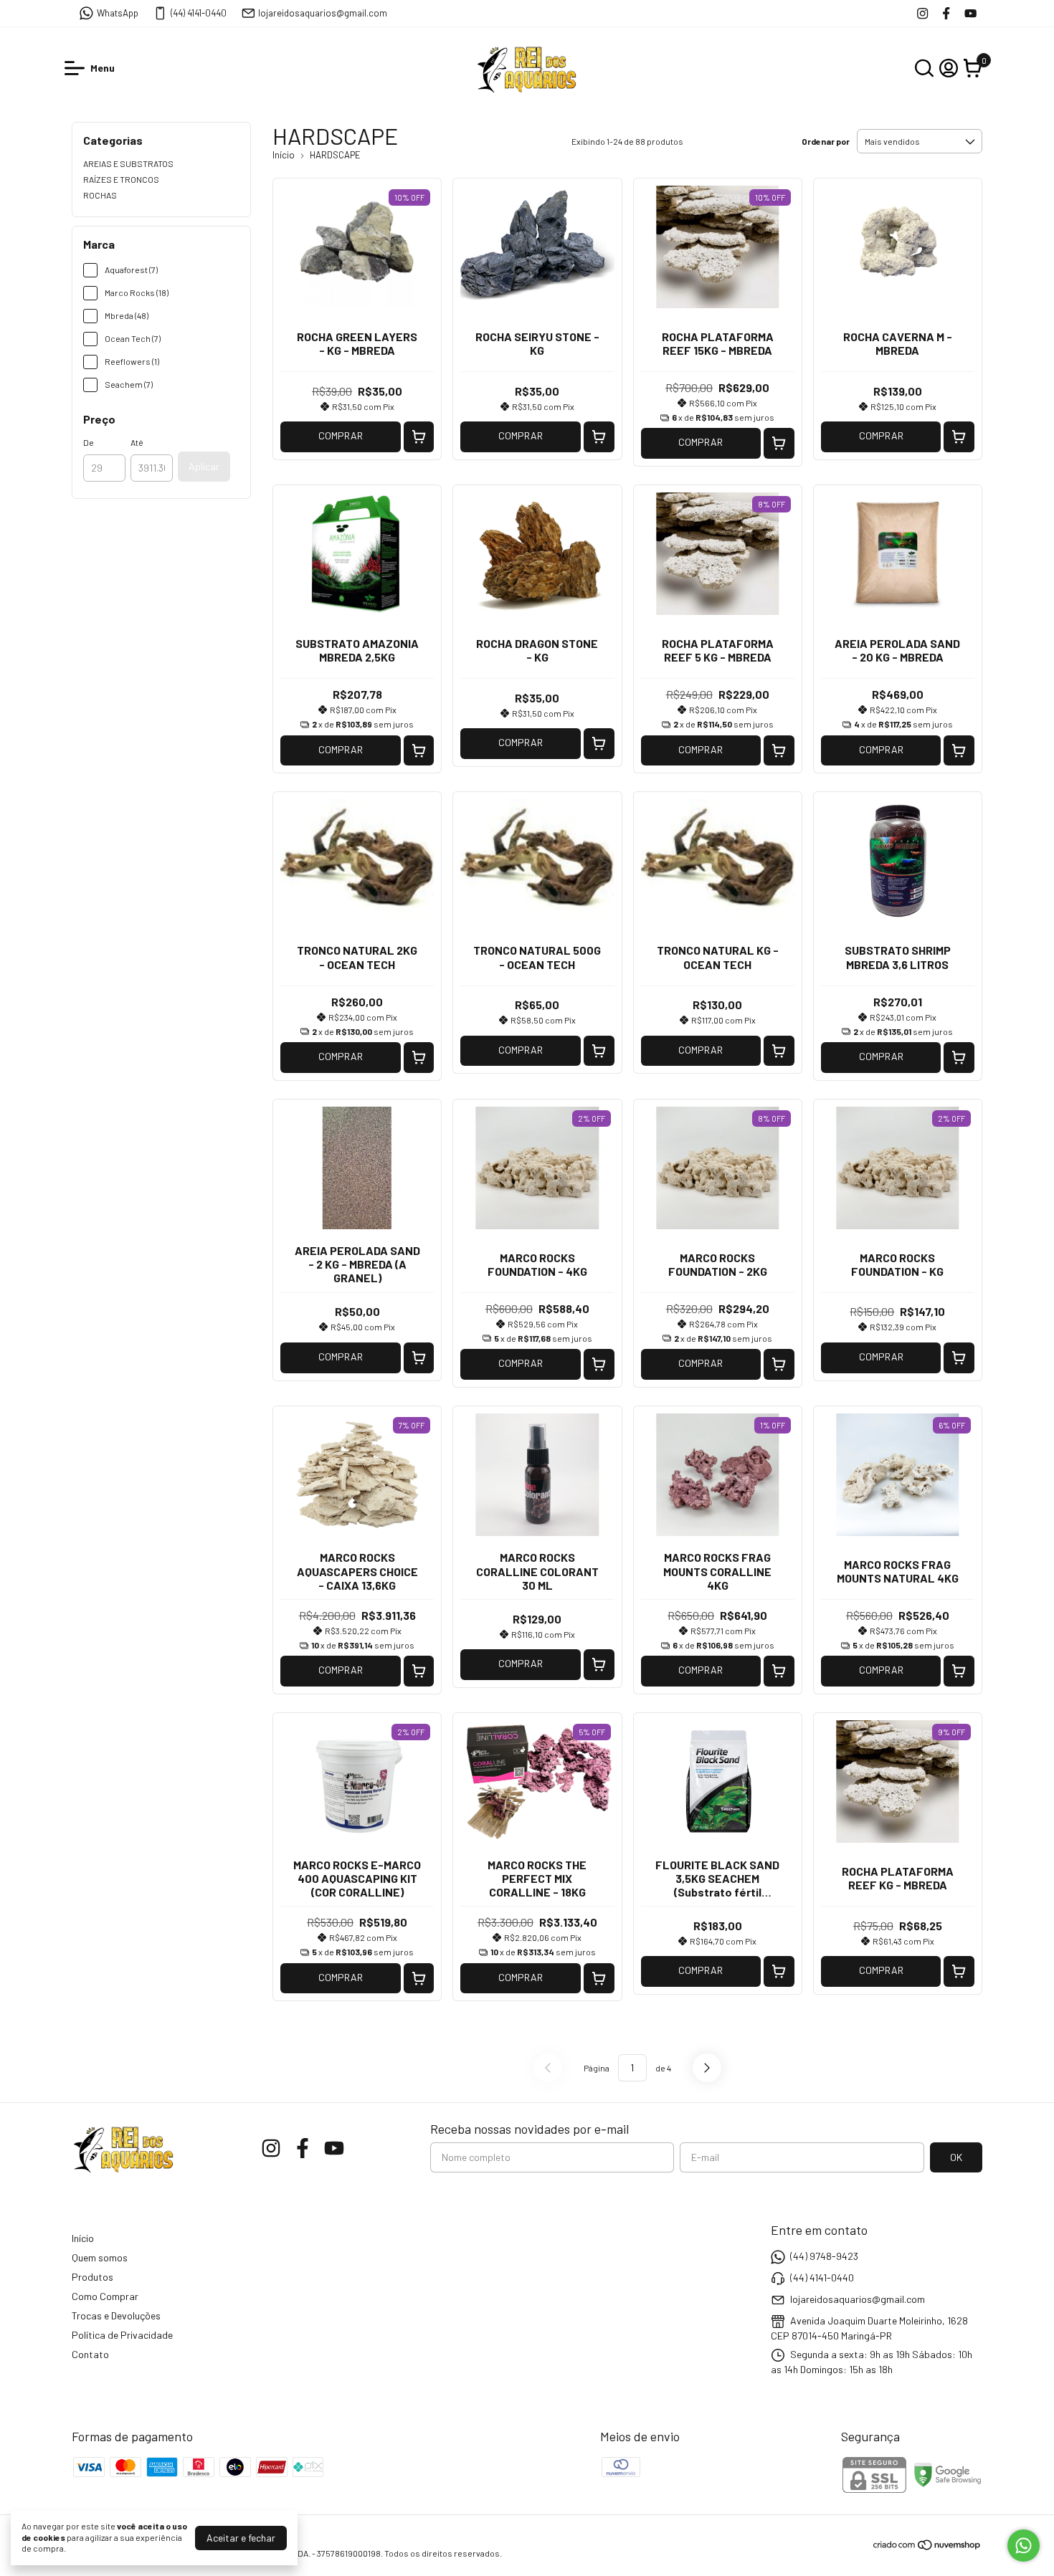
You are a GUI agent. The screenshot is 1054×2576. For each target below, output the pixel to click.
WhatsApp (118, 13)
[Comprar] (419, 437)
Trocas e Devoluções (116, 2315)
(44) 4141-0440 (199, 13)
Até (137, 442)
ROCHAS (100, 195)
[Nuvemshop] (927, 2547)
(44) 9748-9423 (824, 2256)
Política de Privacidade (122, 2335)
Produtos (92, 2277)
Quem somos (100, 2257)
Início (284, 155)
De (89, 442)
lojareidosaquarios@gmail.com (323, 13)
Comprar (341, 435)
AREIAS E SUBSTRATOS (128, 163)
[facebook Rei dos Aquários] (946, 13)
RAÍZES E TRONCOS (121, 179)
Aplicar (204, 466)
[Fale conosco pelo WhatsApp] (1024, 2546)
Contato (90, 2354)
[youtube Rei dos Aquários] (970, 13)
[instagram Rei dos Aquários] (922, 13)
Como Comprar (105, 2296)
